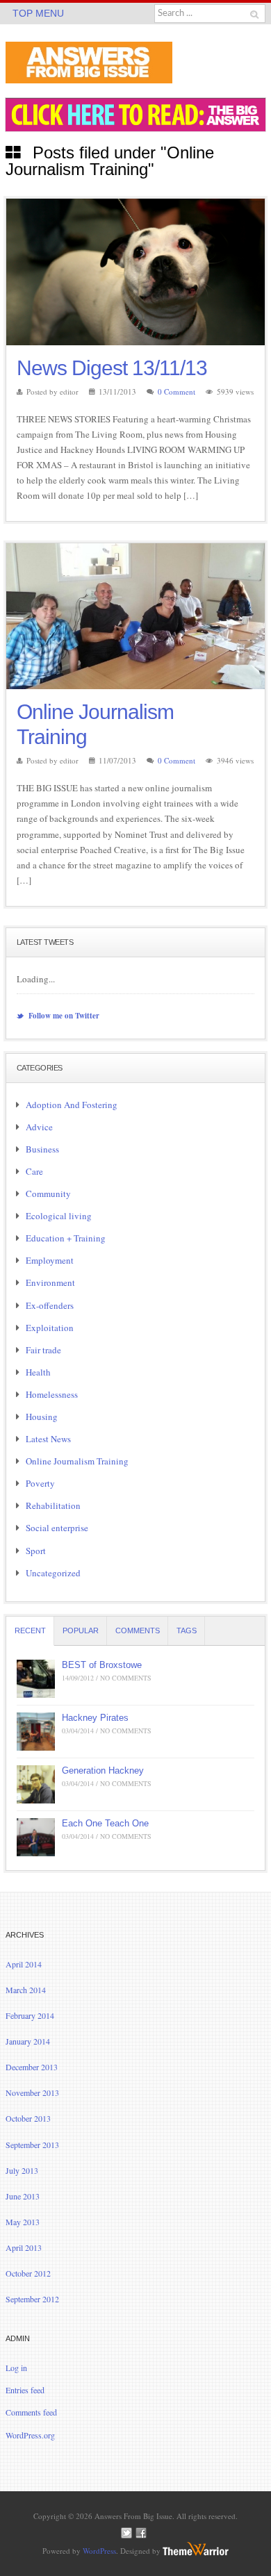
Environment (50, 1282)
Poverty (40, 1483)
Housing (42, 1417)
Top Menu (38, 13)
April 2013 (24, 2247)
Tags (187, 1630)
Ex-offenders (50, 1305)
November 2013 (32, 2092)
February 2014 (30, 2015)
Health (38, 1372)
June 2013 (23, 2196)
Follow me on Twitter (63, 1016)
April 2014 (24, 1964)
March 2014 (26, 1990)
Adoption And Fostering (72, 1105)
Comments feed (31, 2412)
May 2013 (23, 2222)
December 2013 (32, 2067)
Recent (30, 1630)
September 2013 (32, 2145)
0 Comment (176, 391)
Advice (39, 1127)
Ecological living (59, 1216)
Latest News (48, 1439)
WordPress (99, 2551)
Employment (50, 1260)
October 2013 (28, 2118)
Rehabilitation (53, 1505)
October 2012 (28, 2273)
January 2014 (28, 2041)
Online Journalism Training (77, 1461)
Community (48, 1194)
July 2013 (22, 2170)
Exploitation (50, 1328)
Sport (36, 1551)
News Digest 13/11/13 (112, 368)
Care (34, 1171)
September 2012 (32, 2299)
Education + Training (66, 1238)
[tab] (30, 1631)
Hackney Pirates (95, 1718)
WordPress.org (30, 2435)
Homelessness (52, 1394)
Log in (16, 2368)
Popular (81, 1630)
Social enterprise (57, 1528)
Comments (138, 1630)
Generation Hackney (103, 1770)
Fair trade (43, 1350)
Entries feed (25, 2390)
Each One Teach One (105, 1823)
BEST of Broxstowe (102, 1665)
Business (42, 1149)
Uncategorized (53, 1573)
